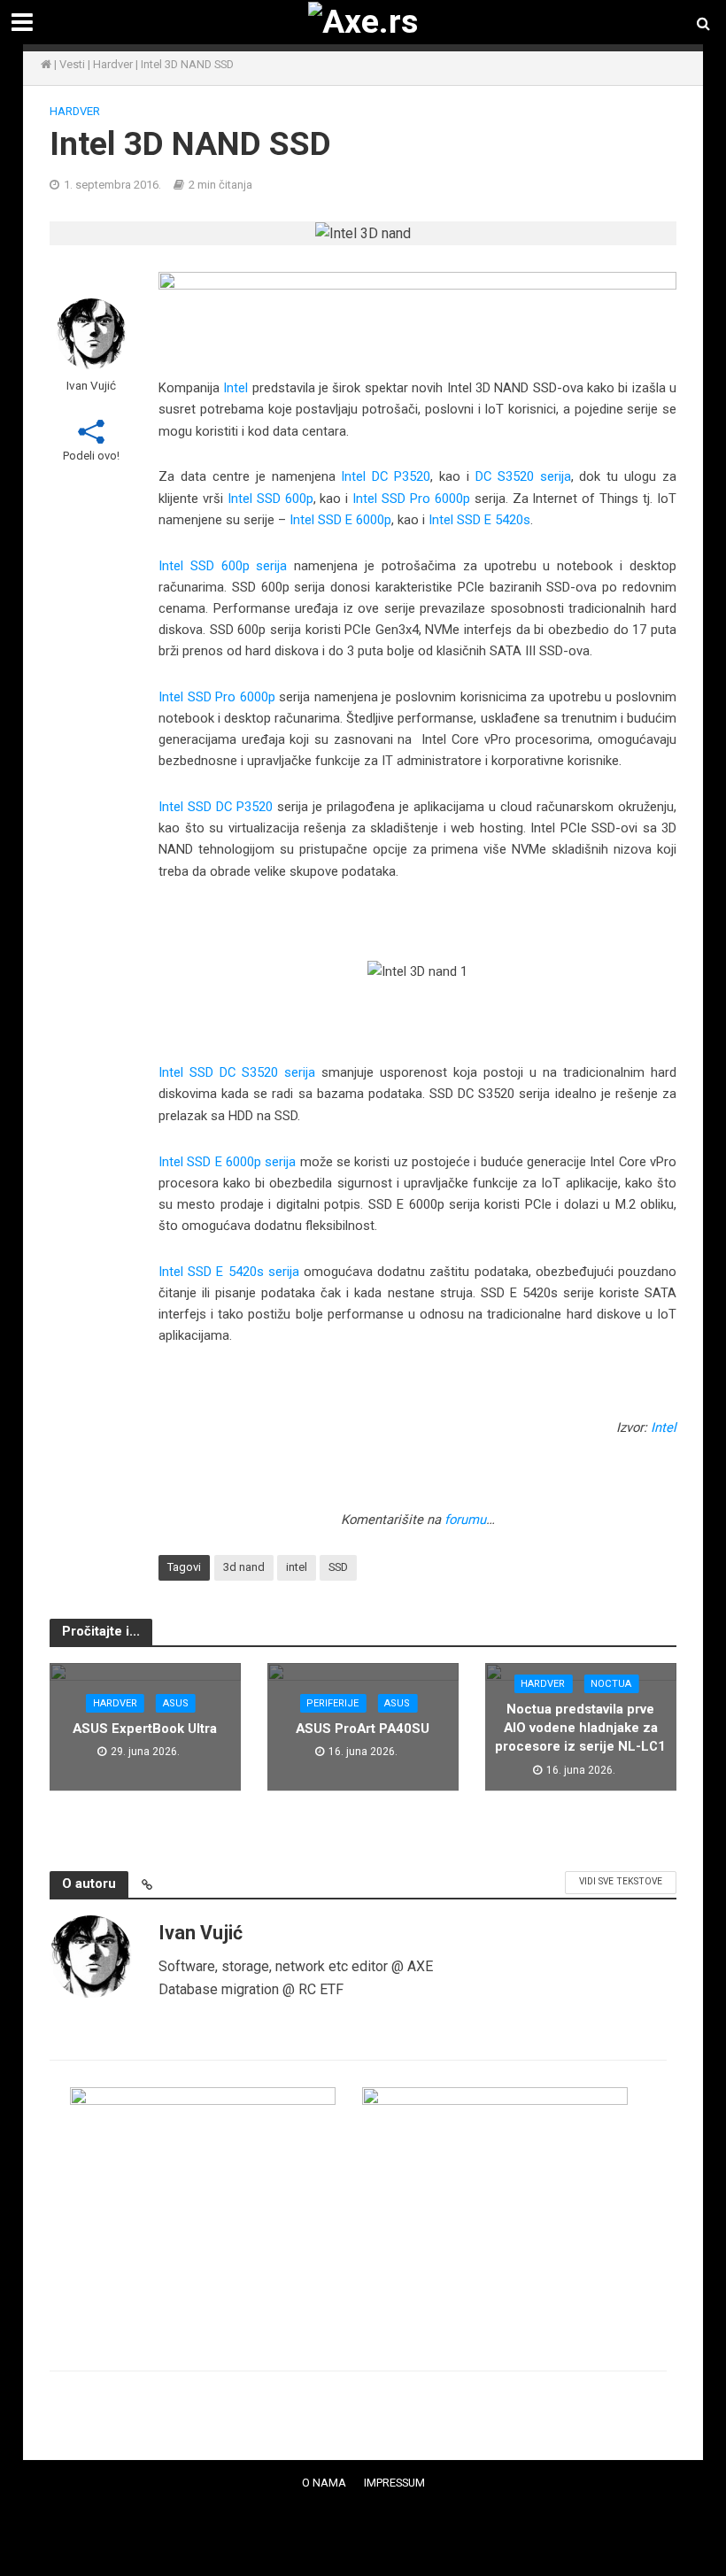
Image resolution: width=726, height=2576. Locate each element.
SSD (338, 1567)
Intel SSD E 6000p (340, 520)
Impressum (394, 2483)
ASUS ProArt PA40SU (363, 1729)
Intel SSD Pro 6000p (411, 499)
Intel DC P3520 (386, 476)
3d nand (244, 1567)
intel (297, 1567)
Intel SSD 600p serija (223, 566)
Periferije (332, 1703)
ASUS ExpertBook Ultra (145, 1729)
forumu (465, 1520)
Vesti (72, 64)
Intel (236, 388)
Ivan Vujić (91, 385)
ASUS (176, 1703)
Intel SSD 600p (270, 499)
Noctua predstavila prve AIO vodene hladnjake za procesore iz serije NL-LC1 (580, 1728)
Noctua (611, 1684)
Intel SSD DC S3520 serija (237, 1072)
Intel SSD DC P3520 (216, 807)
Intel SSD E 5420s (479, 520)
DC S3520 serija (523, 476)
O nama (324, 2483)
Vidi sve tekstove (621, 1881)
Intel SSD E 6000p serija (227, 1162)
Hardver (113, 64)
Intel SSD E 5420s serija (229, 1272)
